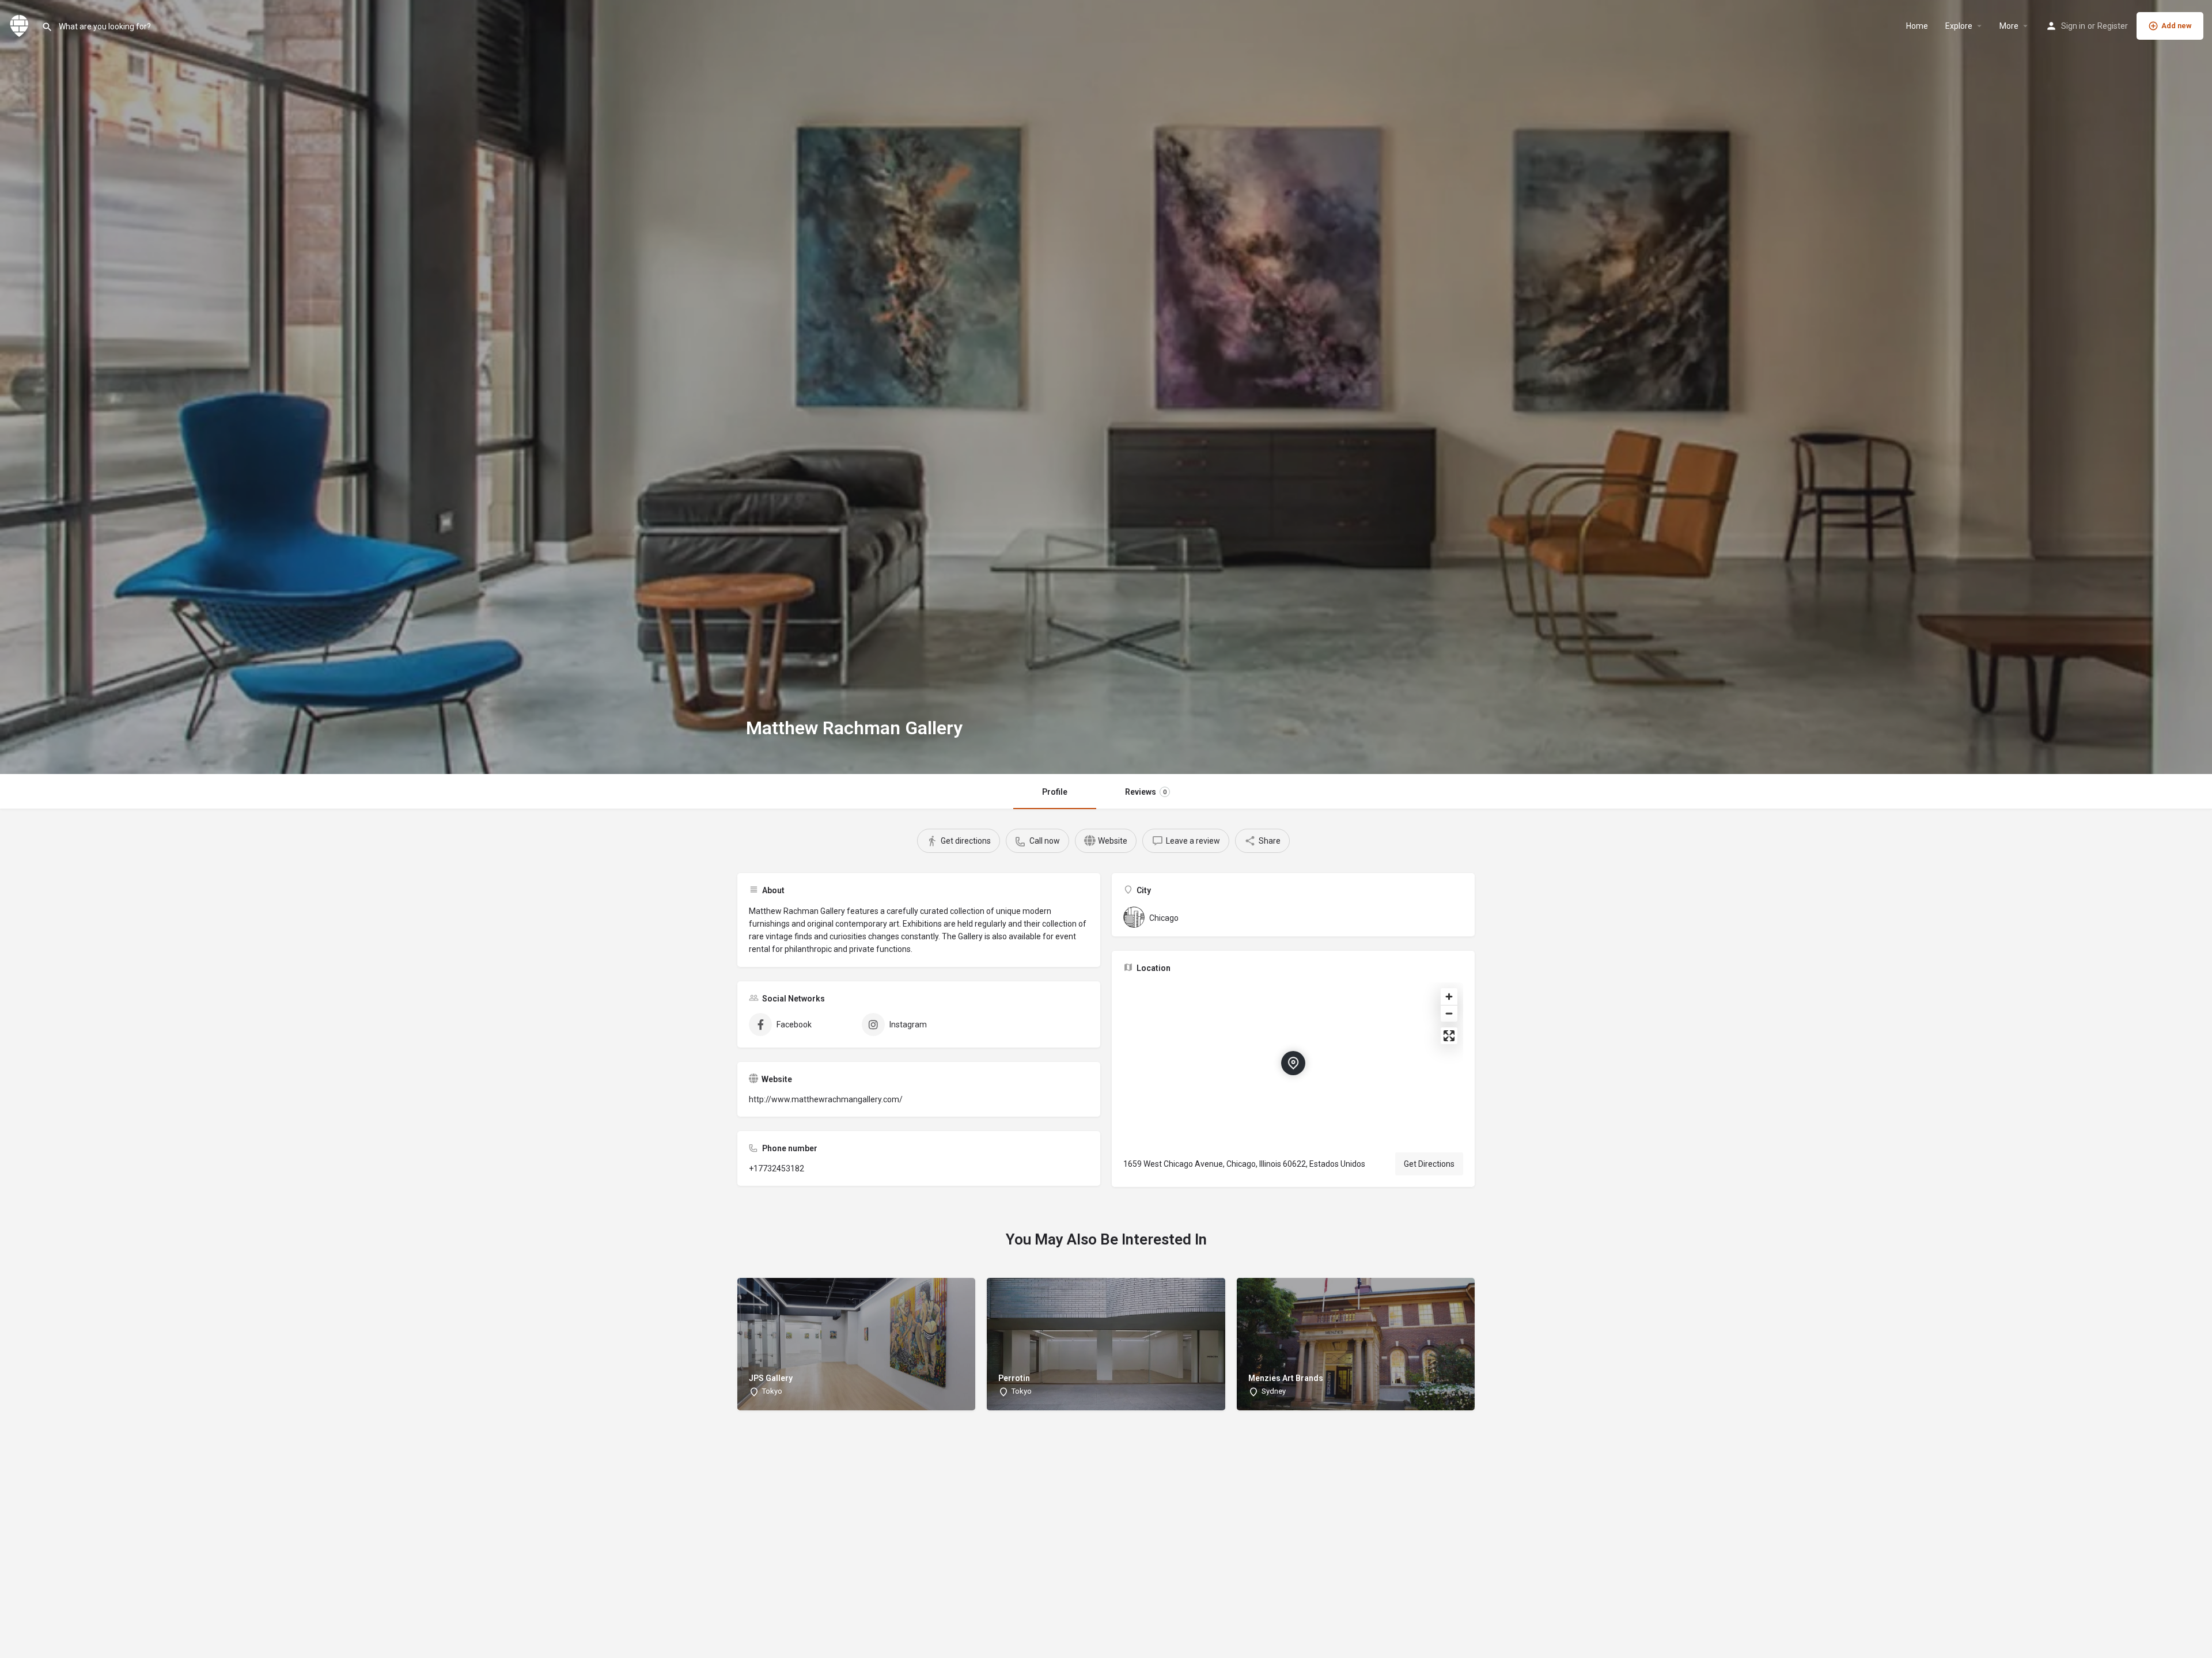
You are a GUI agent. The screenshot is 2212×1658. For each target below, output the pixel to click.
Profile (1055, 792)
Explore (1959, 26)
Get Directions (1429, 1164)
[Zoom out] (1449, 1013)
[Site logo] (21, 25)
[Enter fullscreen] (1449, 1036)
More (2009, 26)
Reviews (1146, 792)
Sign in (2073, 26)
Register (2113, 26)
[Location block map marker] (1293, 1063)
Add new (2177, 26)
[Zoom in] (1449, 997)
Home (1917, 26)
